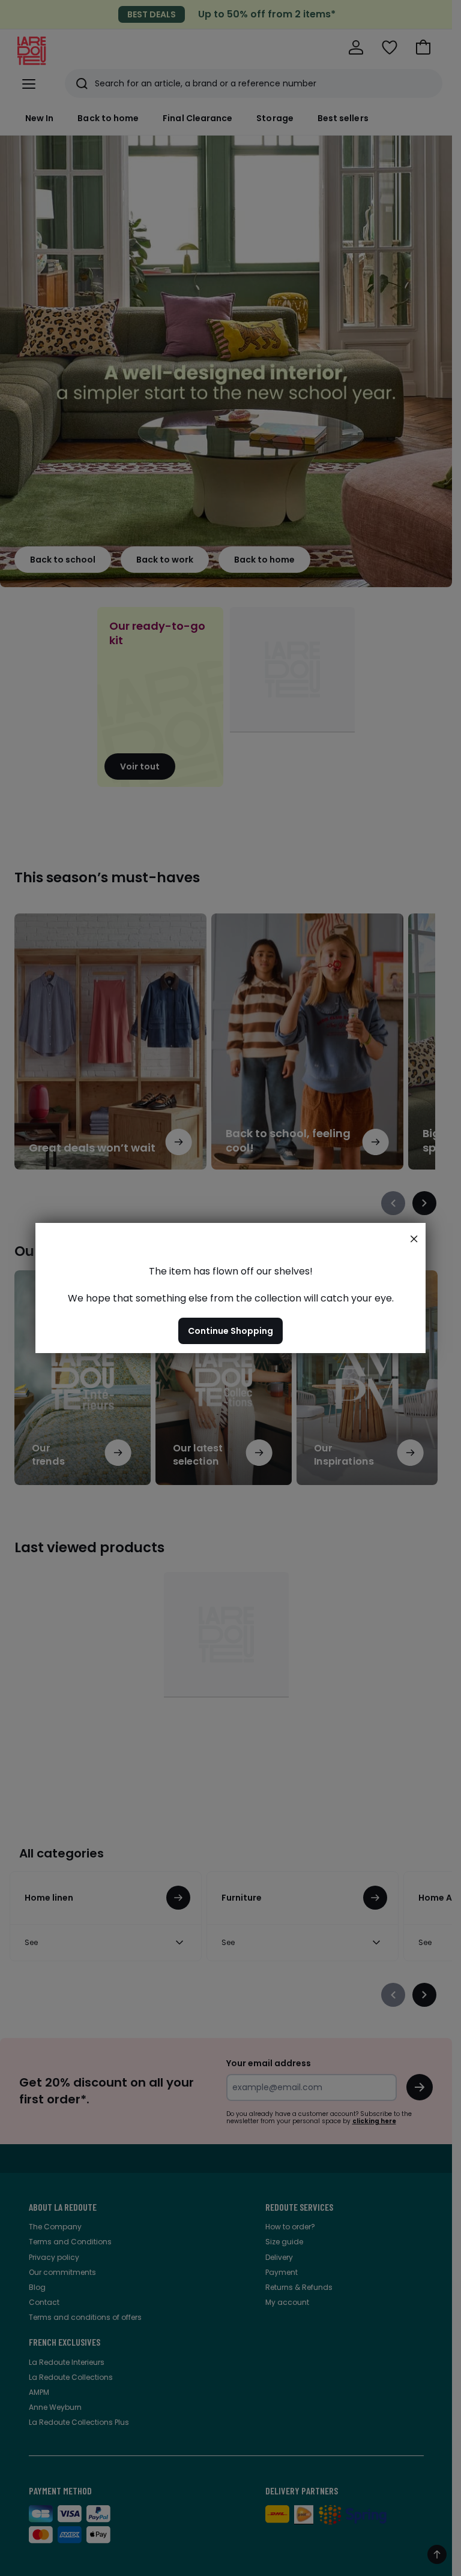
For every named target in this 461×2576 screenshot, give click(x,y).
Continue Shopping (230, 1331)
